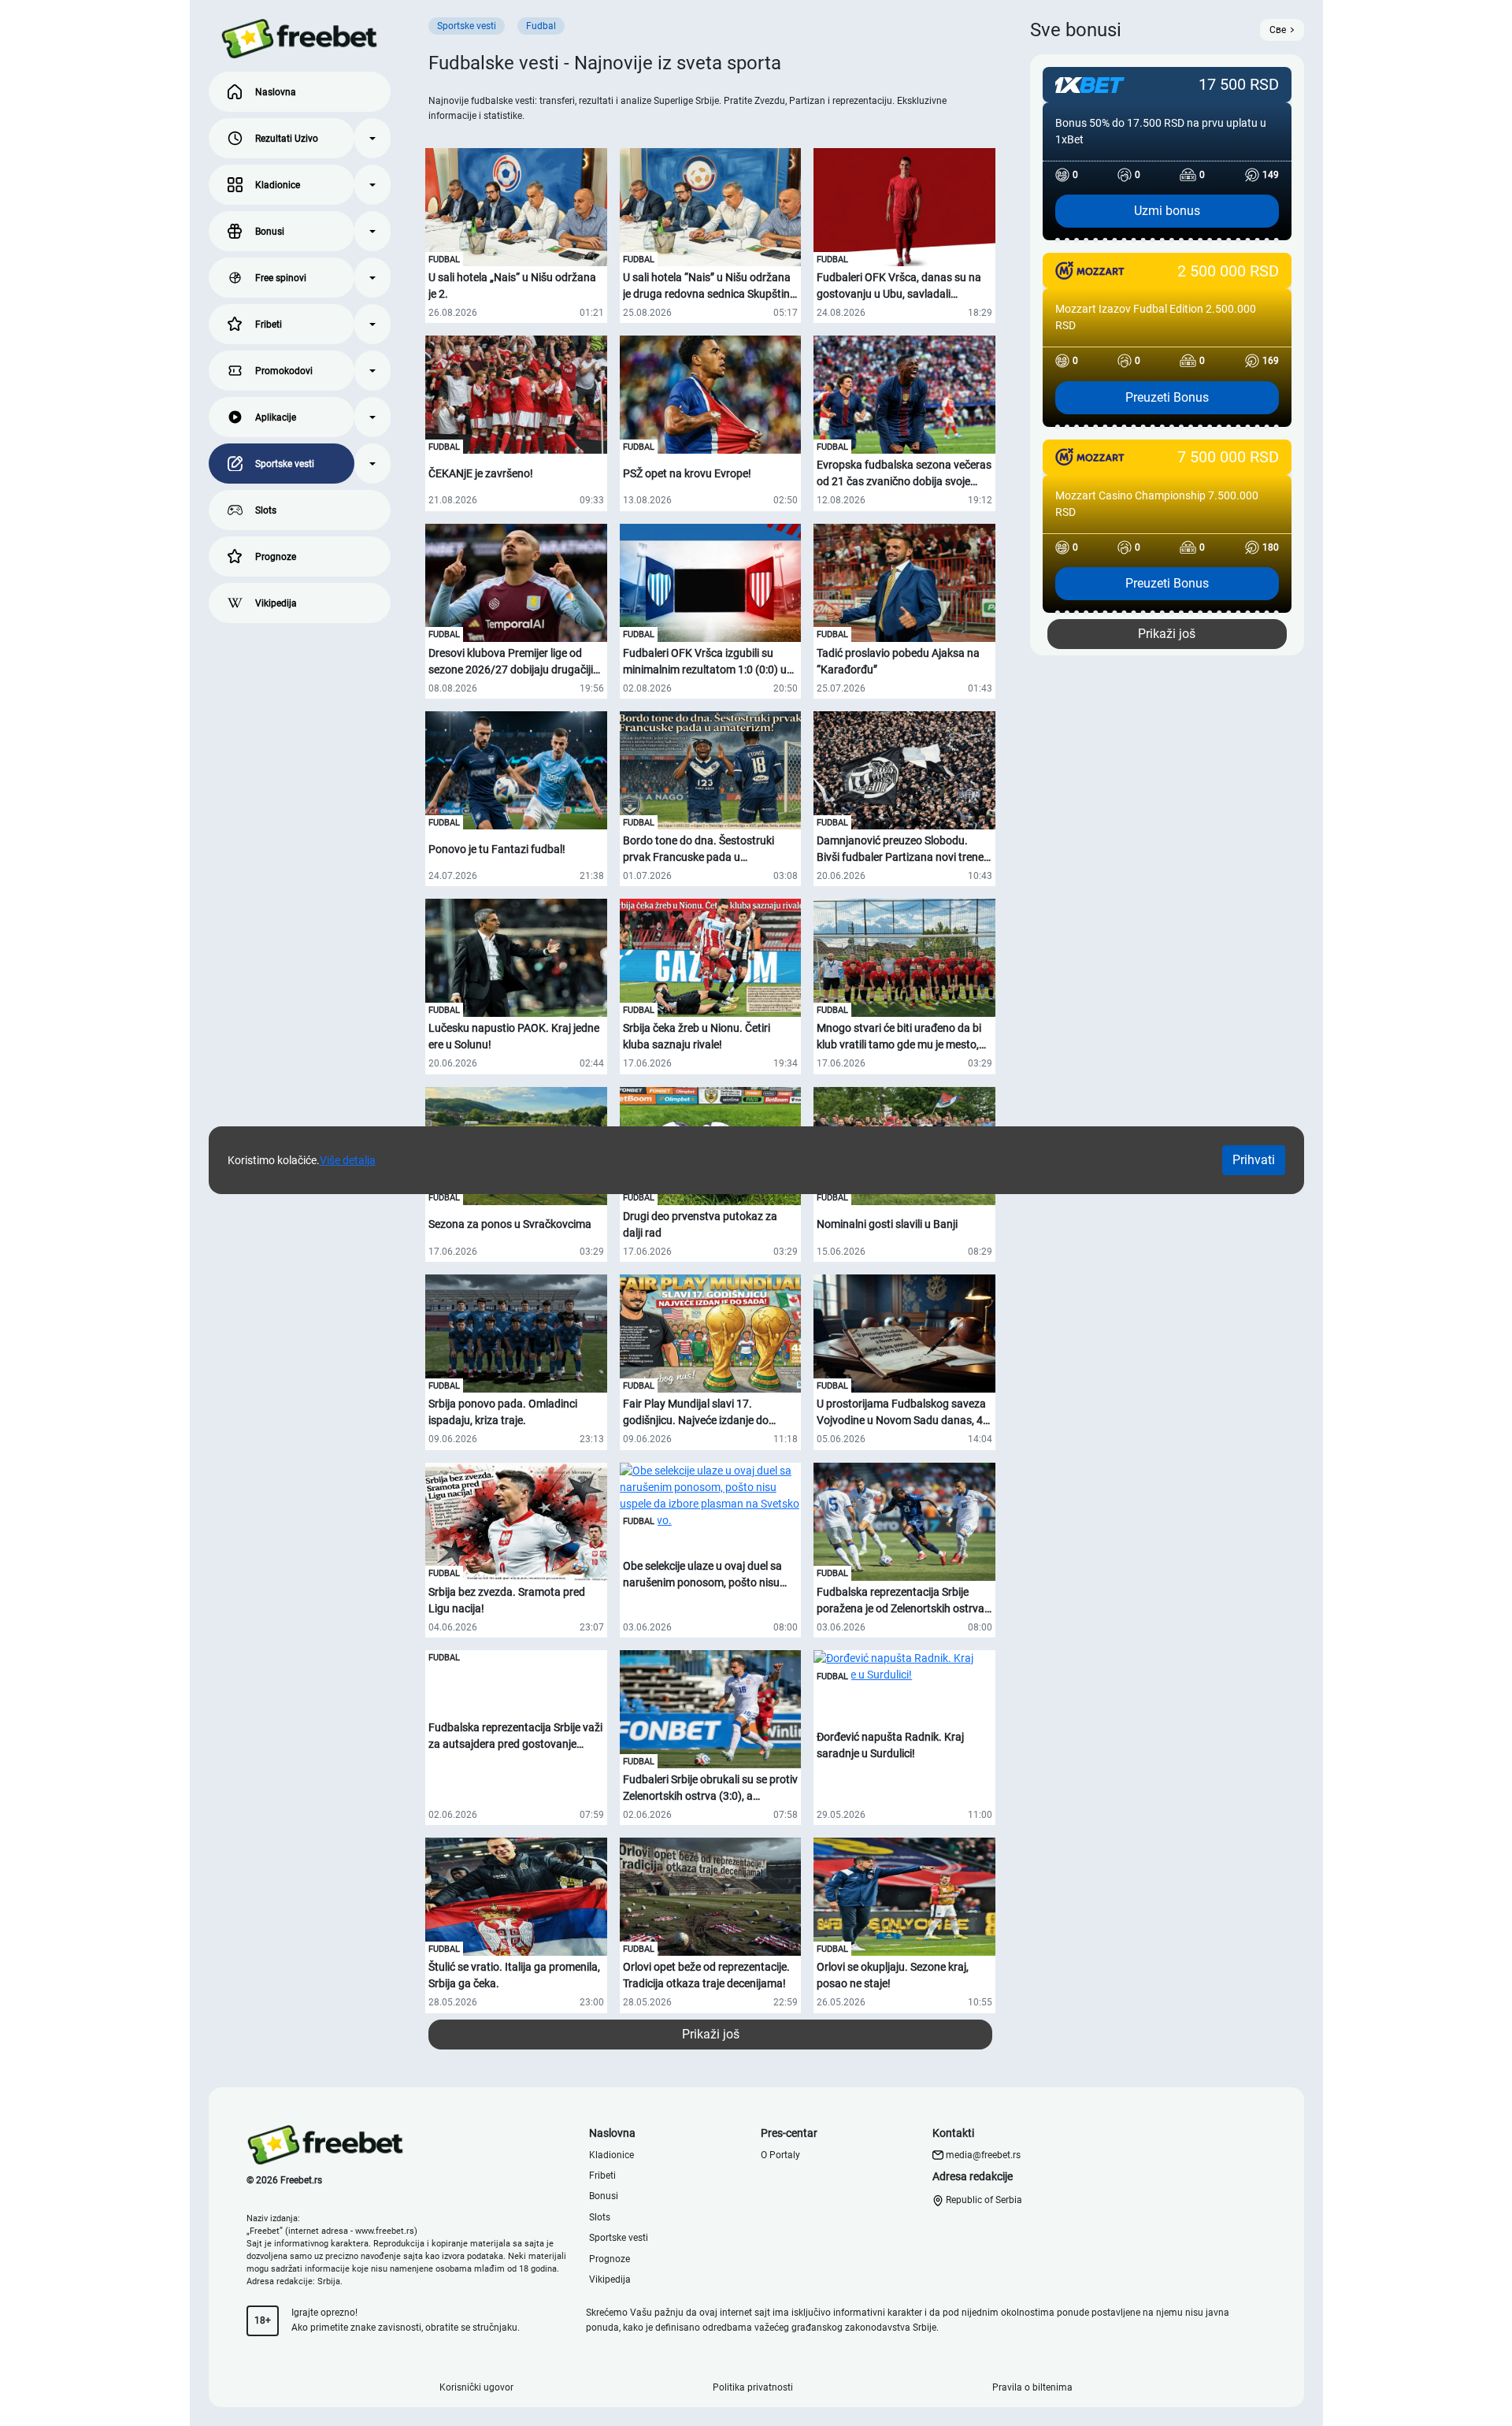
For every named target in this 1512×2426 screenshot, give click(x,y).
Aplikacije (276, 417)
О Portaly (780, 2155)
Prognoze (276, 557)
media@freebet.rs (983, 2155)
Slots (266, 510)
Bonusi (270, 232)
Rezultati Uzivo (287, 139)
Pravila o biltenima (1032, 2387)
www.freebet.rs (385, 2231)
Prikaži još (711, 2034)
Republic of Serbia (983, 2200)
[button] (372, 138)
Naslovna (276, 92)
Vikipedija (276, 603)
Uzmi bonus (1167, 211)
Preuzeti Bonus (1167, 397)
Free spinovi (281, 278)
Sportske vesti (285, 464)
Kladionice (278, 185)
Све (1278, 30)
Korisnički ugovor (476, 2387)
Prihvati (1254, 1160)
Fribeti (269, 325)
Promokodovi (284, 371)
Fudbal (444, 260)
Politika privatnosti (753, 2387)
